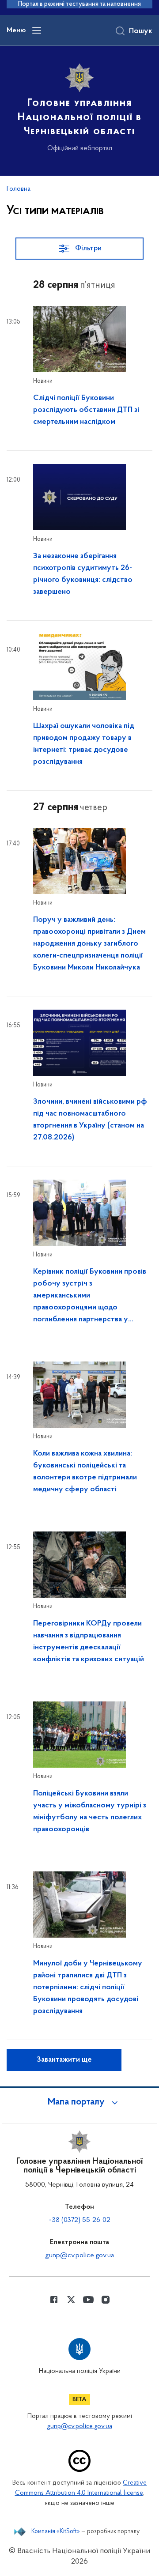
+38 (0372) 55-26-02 (79, 2220)
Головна (19, 189)
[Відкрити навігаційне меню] (37, 30)
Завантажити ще (64, 2060)
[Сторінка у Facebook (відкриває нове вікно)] (54, 2300)
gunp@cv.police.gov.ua (79, 2255)
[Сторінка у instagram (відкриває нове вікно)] (106, 2300)
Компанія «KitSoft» (56, 2532)
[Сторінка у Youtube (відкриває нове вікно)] (88, 2300)
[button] (79, 2102)
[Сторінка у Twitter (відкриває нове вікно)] (71, 2300)
